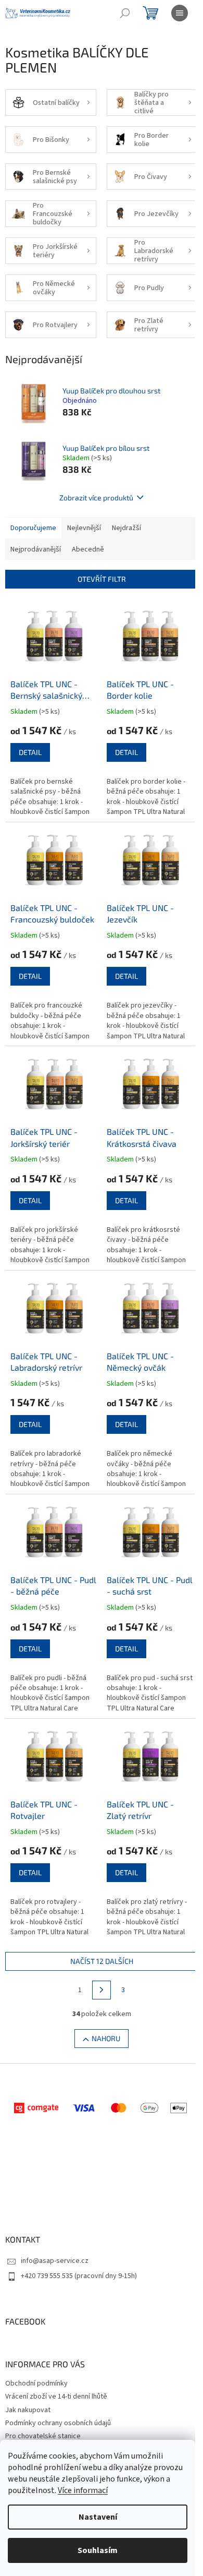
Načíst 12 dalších (102, 1961)
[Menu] (180, 13)
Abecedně (88, 549)
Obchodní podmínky (36, 2383)
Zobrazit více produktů (96, 498)
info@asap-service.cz (55, 2261)
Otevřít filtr (102, 579)
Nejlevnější (84, 528)
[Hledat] (125, 13)
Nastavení (98, 2517)
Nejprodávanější (36, 549)
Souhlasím (98, 2550)
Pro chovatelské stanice (43, 2436)
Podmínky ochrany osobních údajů (58, 2423)
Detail (30, 752)
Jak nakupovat (28, 2410)
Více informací (83, 2490)
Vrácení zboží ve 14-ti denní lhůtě (56, 2397)
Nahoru (106, 2038)
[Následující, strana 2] (102, 1990)
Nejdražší (126, 528)
